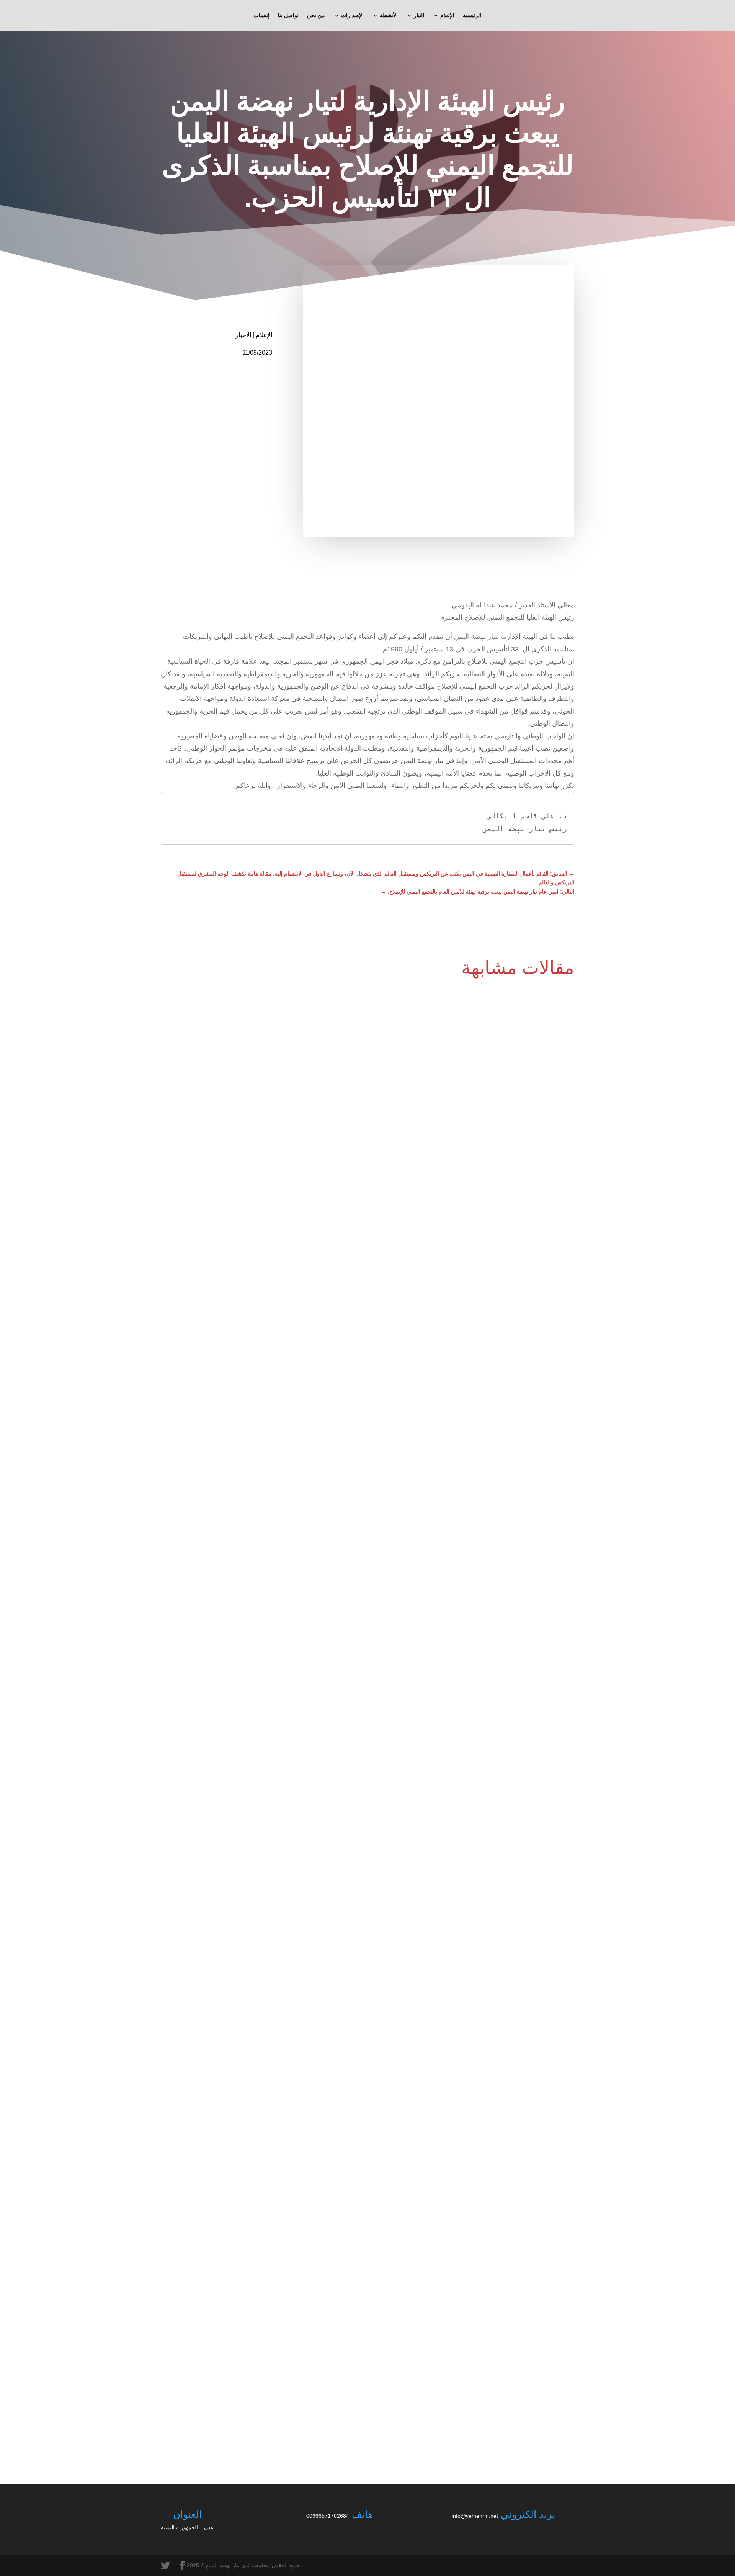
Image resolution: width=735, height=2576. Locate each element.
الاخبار (243, 335)
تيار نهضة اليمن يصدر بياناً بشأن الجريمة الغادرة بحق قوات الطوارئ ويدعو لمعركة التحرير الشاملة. (458, 1421)
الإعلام (447, 16)
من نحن (316, 16)
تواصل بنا (288, 16)
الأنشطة (389, 16)
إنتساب (262, 16)
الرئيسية (472, 16)
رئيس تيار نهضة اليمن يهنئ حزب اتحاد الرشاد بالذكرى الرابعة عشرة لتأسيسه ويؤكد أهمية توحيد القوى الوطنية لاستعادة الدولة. (428, 2395)
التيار (419, 16)
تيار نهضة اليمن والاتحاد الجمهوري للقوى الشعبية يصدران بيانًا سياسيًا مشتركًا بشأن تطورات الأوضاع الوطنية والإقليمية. (436, 1908)
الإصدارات (352, 16)
